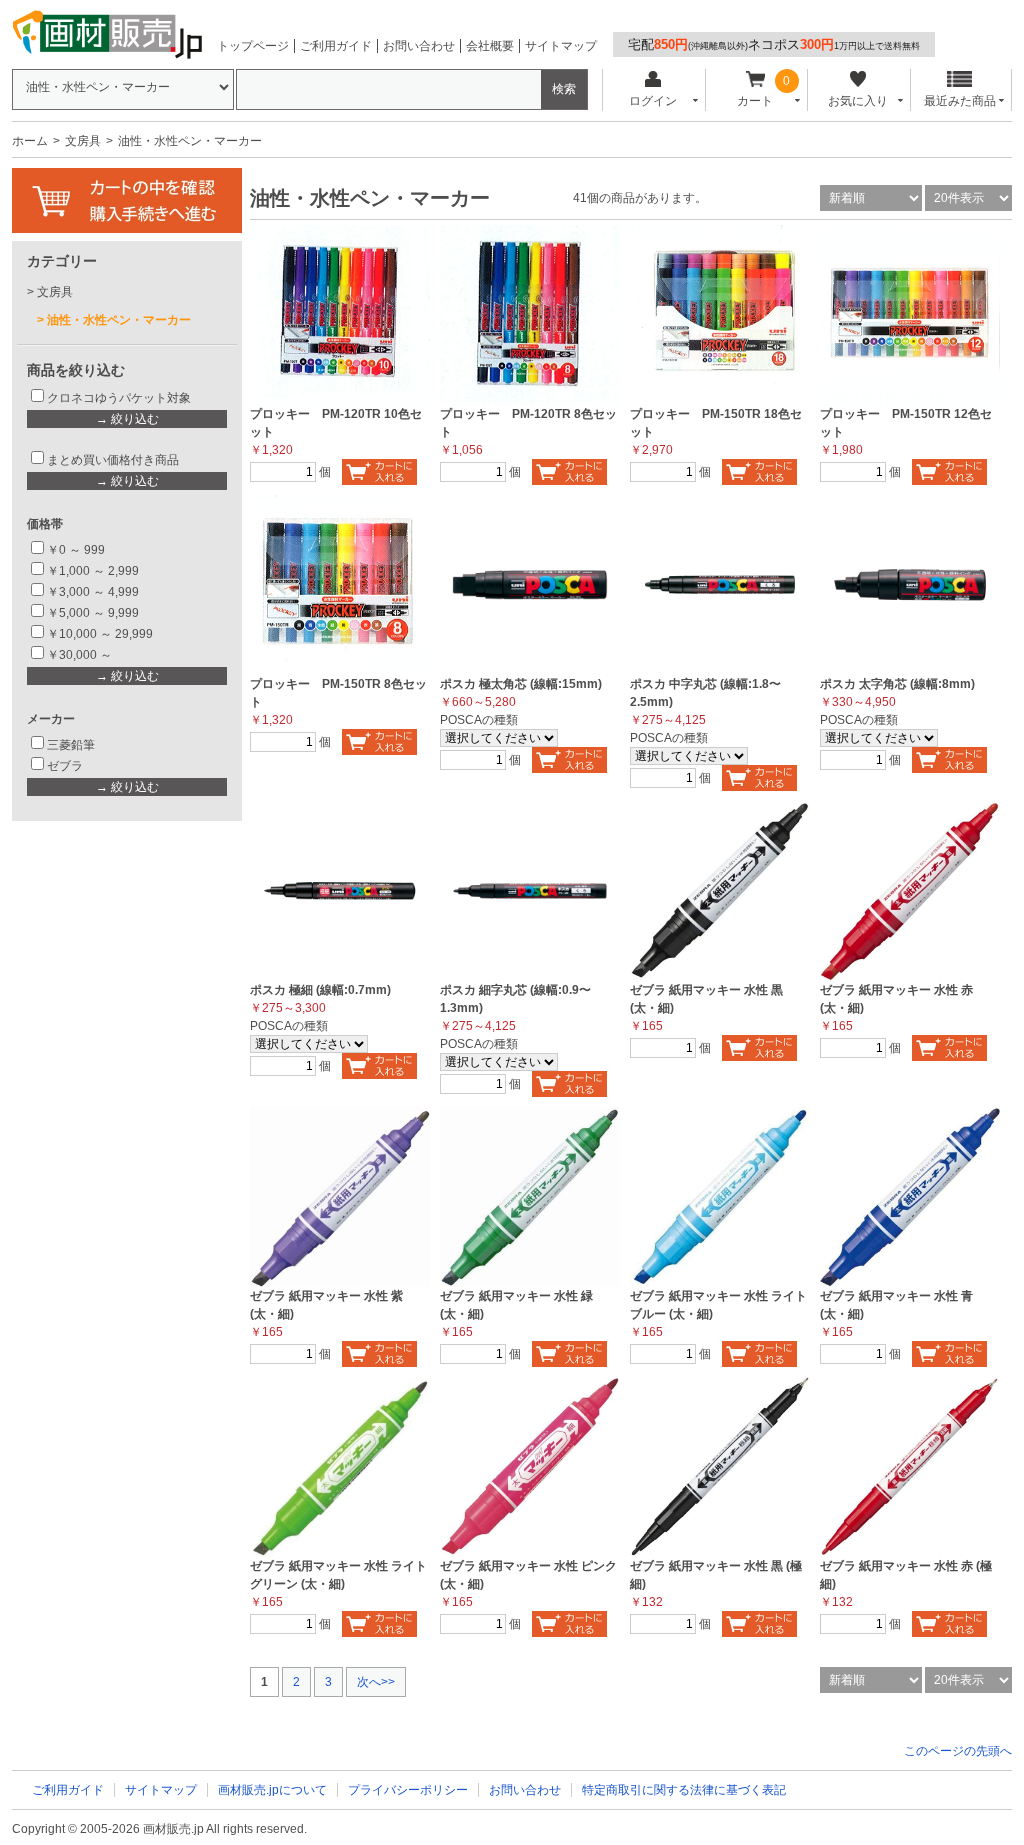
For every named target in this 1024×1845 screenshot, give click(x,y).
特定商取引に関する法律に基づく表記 (684, 1790)
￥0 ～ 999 (76, 550)
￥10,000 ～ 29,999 (100, 634)
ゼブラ (65, 766)
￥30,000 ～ (81, 655)
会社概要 (490, 46)
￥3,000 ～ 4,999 (93, 592)
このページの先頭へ (958, 1751)
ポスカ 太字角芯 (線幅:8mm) (897, 684)
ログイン (653, 101)
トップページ (253, 46)
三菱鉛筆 (71, 745)
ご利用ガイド (336, 46)
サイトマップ (561, 46)
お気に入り (858, 101)
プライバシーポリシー (408, 1790)
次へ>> (376, 1682)
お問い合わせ (419, 46)
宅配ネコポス (774, 44)
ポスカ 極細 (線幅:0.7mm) (320, 990)
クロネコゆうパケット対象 (119, 398)
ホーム (30, 141)
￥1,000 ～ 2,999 (93, 571)
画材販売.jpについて (272, 1790)
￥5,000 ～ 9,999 (93, 613)
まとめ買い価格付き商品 (113, 460)
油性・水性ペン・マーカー (119, 320)
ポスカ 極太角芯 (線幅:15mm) (521, 684)
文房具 (83, 141)
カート (755, 101)
